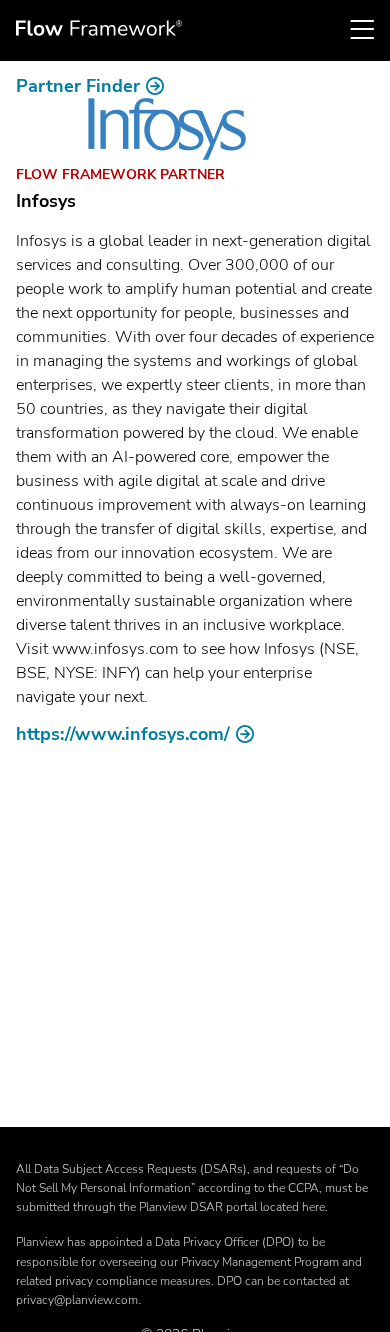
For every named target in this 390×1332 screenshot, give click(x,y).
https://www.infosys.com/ (123, 734)
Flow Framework (99, 28)
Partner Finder (78, 86)
